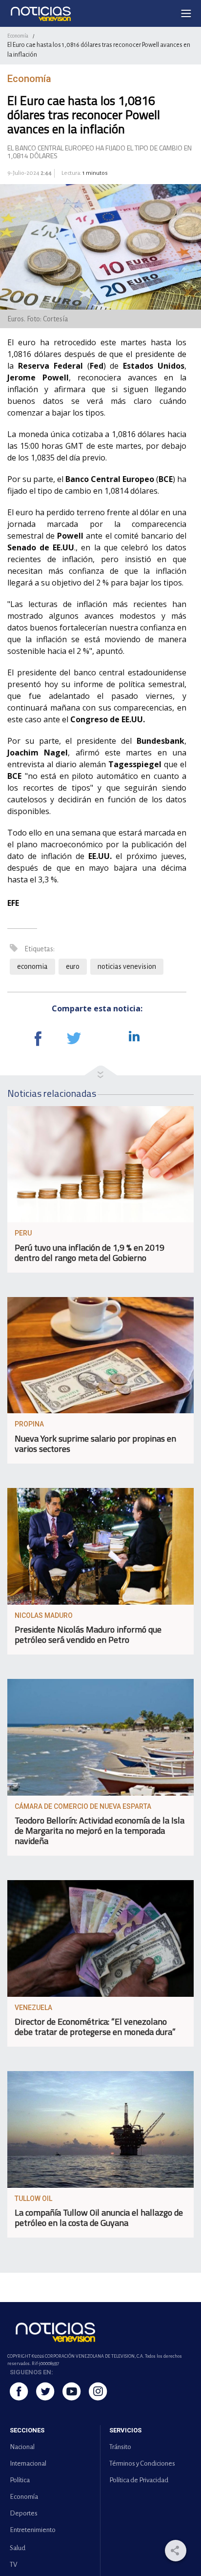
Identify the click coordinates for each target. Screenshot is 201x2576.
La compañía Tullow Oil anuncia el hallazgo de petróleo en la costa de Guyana (99, 2218)
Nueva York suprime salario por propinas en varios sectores (95, 1444)
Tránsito (120, 2447)
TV (13, 2565)
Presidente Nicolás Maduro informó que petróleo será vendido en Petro (88, 1634)
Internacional (28, 2463)
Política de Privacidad (139, 2480)
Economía (18, 36)
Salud (18, 2548)
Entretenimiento (33, 2530)
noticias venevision (127, 966)
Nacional (22, 2447)
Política (20, 2480)
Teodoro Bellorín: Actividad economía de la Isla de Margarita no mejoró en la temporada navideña (100, 1831)
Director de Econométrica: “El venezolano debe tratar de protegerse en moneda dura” (95, 2027)
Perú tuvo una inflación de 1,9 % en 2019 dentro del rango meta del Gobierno (90, 1253)
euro (73, 966)
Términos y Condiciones (142, 2463)
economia (32, 966)
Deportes (24, 2513)
